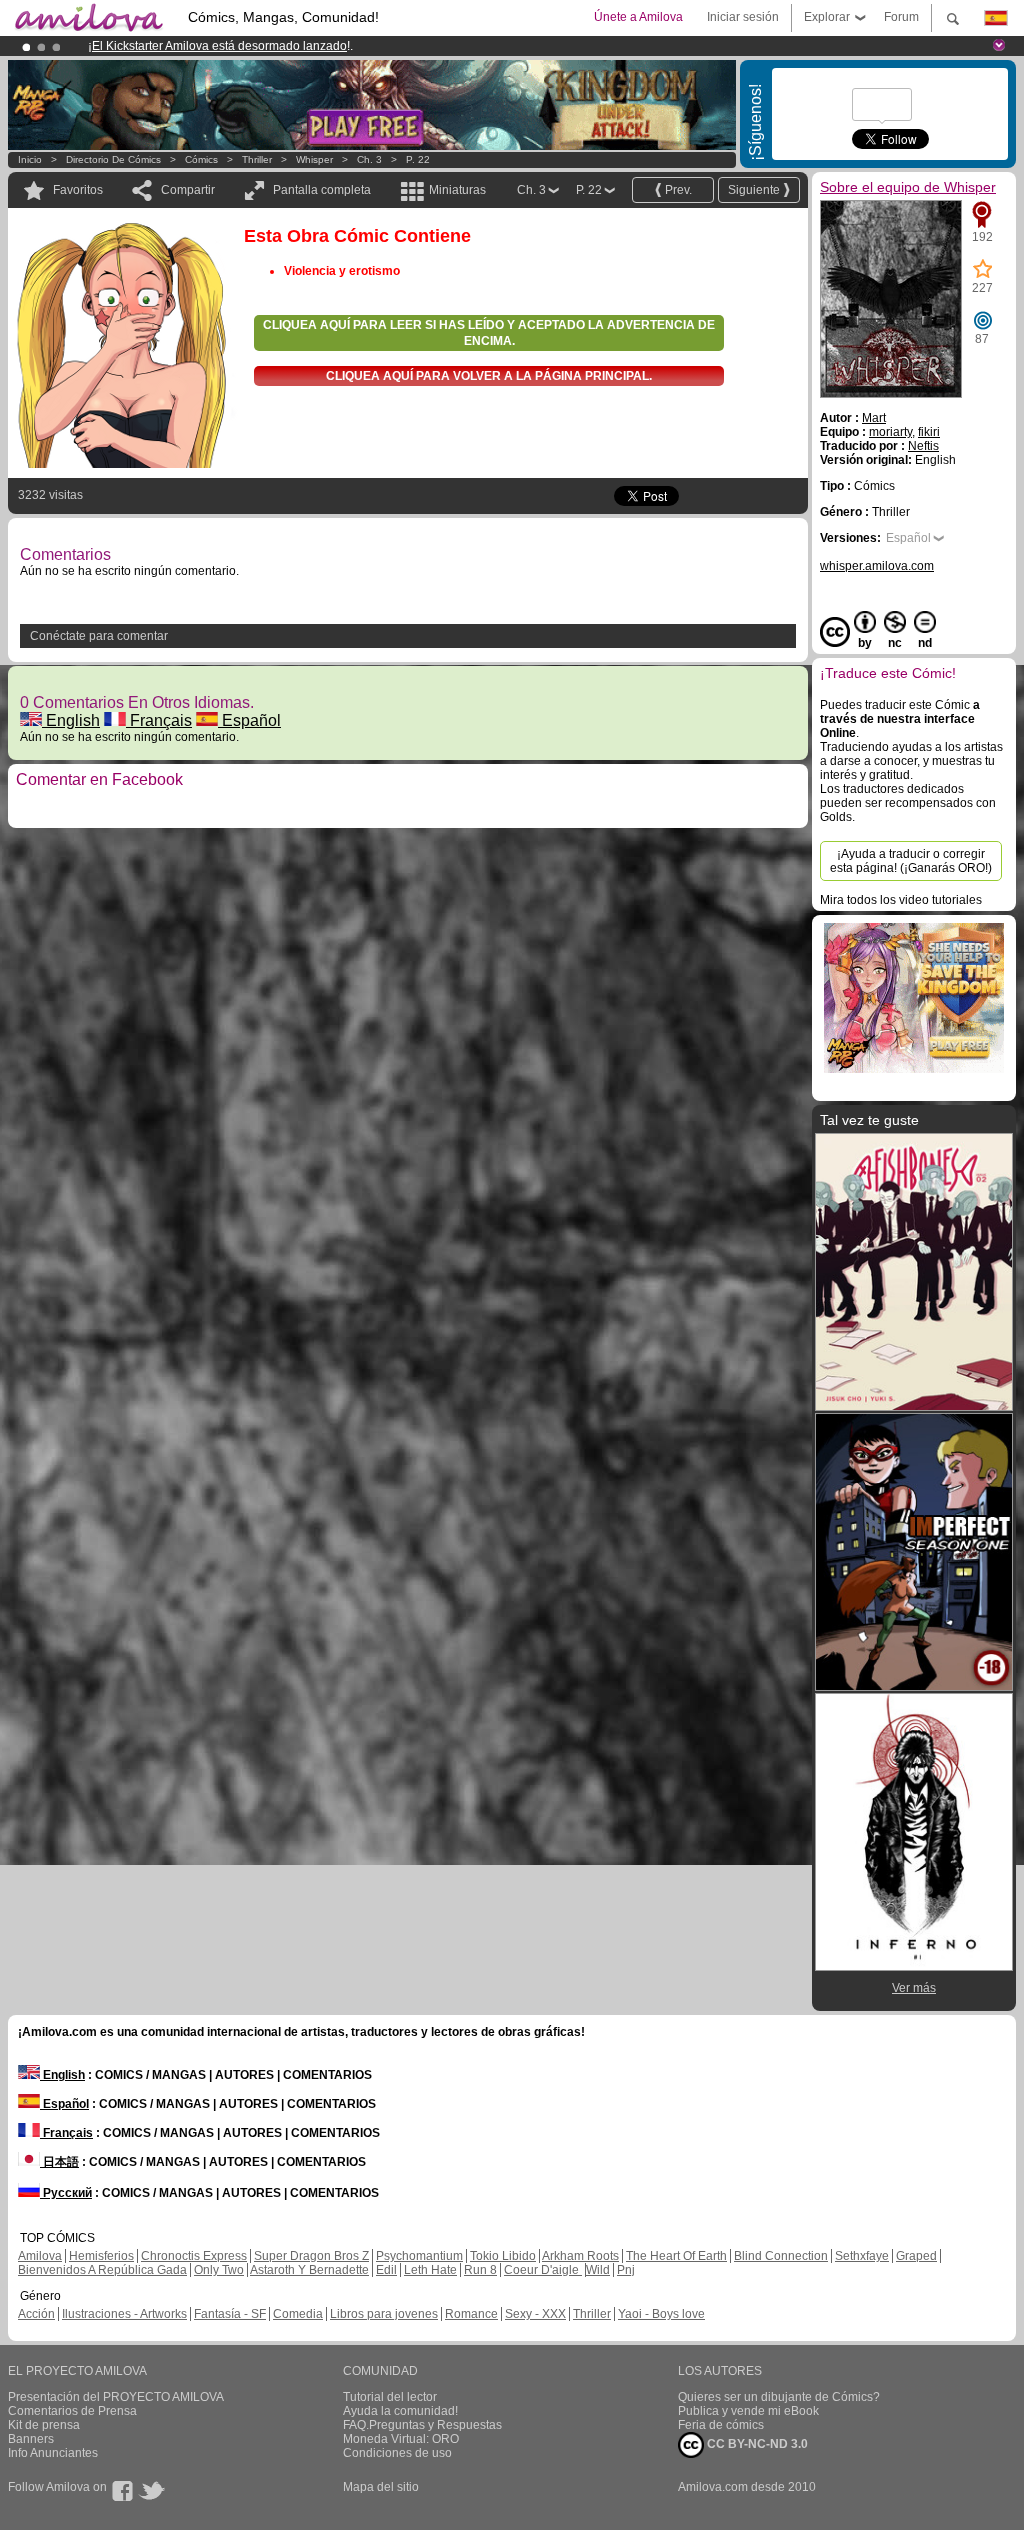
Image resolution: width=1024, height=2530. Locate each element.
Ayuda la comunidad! (400, 2411)
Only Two (219, 2270)
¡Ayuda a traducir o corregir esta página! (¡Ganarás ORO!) (911, 861)
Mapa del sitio (381, 2487)
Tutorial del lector (390, 2397)
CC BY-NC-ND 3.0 (756, 2444)
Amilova (40, 2256)
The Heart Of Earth (676, 2256)
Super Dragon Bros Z (311, 2256)
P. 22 (418, 159)
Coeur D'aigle (543, 2270)
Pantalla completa (322, 190)
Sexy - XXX (535, 2314)
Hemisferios (101, 2256)
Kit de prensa (44, 2425)
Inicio (30, 159)
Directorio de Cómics (113, 159)
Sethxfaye (862, 2256)
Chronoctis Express (194, 2256)
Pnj (626, 2270)
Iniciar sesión (743, 17)
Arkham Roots (580, 2256)
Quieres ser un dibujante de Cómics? (779, 2397)
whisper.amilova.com (877, 566)
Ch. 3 (369, 159)
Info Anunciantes (53, 2453)
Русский (66, 2193)
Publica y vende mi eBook (748, 2411)
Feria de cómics (721, 2425)
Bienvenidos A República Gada (102, 2270)
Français (159, 720)
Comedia (298, 2314)
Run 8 (480, 2270)
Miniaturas (457, 190)
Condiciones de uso (397, 2453)
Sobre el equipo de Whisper (908, 187)
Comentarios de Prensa (72, 2411)
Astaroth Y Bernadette (309, 2270)
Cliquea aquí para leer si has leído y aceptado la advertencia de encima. (489, 333)
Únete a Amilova (638, 17)
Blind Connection (781, 2256)
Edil (386, 2270)
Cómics (203, 159)
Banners (31, 2439)
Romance (471, 2314)
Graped (916, 2256)
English (71, 720)
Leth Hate (430, 2270)
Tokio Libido (503, 2256)
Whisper (314, 159)
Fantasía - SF (230, 2314)
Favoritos (78, 190)
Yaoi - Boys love (661, 2314)
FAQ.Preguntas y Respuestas (422, 2425)
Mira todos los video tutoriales (901, 900)
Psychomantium (419, 2256)
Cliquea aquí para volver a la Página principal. (489, 376)
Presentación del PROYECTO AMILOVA (116, 2397)
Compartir (188, 190)
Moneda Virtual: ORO (401, 2439)
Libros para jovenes (384, 2314)
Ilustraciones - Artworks (124, 2314)
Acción (36, 2314)
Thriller (257, 159)
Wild (598, 2270)
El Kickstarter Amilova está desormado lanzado (219, 46)
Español (249, 720)
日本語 (59, 2162)
